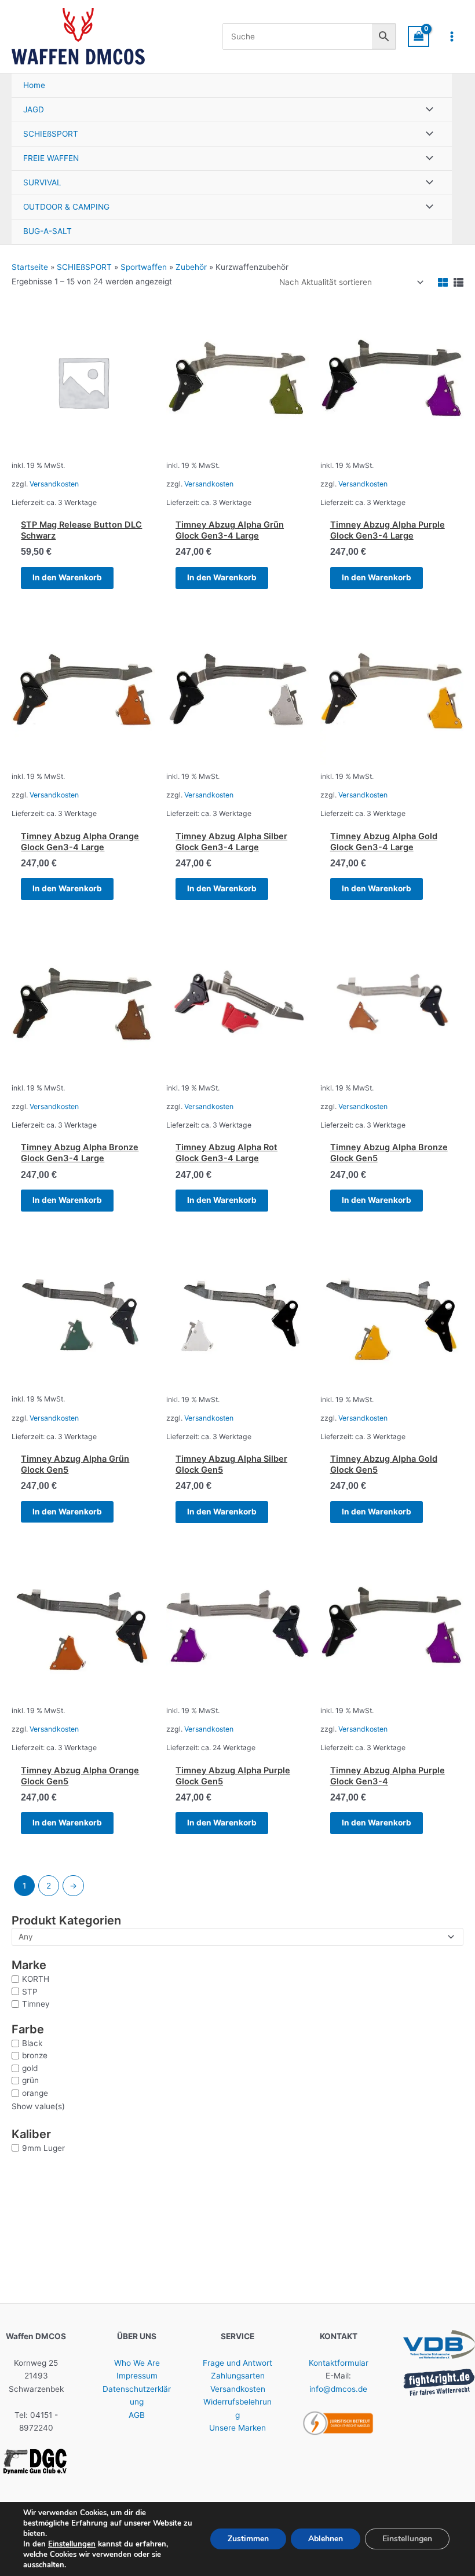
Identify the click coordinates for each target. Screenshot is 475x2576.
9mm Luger (43, 2148)
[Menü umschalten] (426, 110)
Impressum (137, 2376)
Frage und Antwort (237, 2363)
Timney (36, 2004)
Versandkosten (54, 484)
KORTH (36, 1979)
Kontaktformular (339, 2363)
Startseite (30, 267)
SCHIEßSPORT (84, 267)
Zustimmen (248, 2539)
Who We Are (137, 2363)
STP (30, 1992)
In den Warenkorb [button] (67, 577)
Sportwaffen (144, 267)
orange (35, 2093)
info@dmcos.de (338, 2389)
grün (30, 2080)
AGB (137, 2415)
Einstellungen (72, 2544)
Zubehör (191, 267)
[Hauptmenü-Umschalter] (452, 36)
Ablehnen (326, 2539)
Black (32, 2043)
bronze (35, 2055)
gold (30, 2068)
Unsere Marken (237, 2428)
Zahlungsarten (238, 2376)
